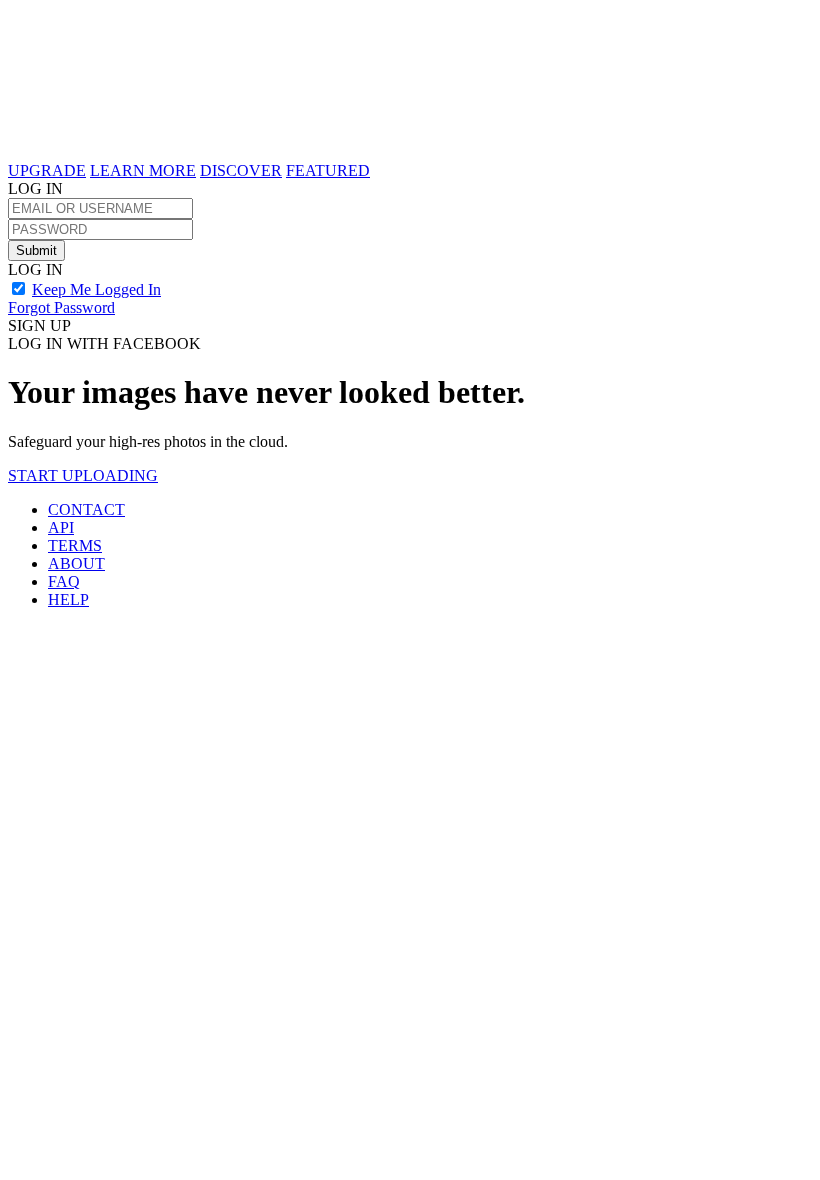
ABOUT (76, 563)
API (61, 527)
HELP (68, 599)
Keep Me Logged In (96, 289)
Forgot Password (61, 307)
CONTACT (86, 509)
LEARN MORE (143, 170)
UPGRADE (47, 170)
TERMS (75, 545)
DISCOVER (241, 170)
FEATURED (328, 170)
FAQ (64, 581)
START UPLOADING (83, 475)
